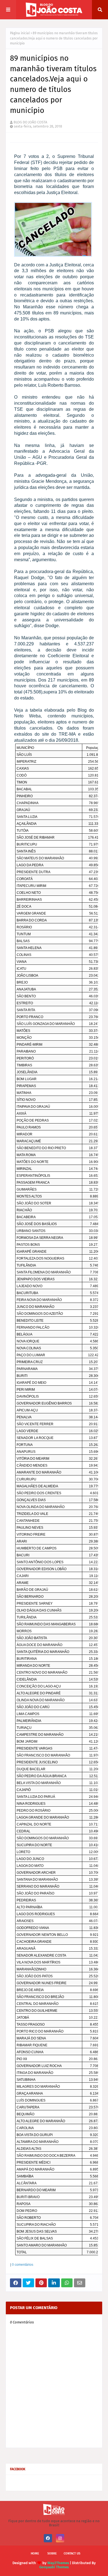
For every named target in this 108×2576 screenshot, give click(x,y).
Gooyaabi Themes (54, 2567)
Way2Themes (58, 2563)
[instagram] (60, 2538)
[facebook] (48, 2538)
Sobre (52, 2554)
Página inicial (20, 33)
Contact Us (72, 2554)
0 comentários (23, 2265)
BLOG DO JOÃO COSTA (30, 122)
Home (35, 2554)
